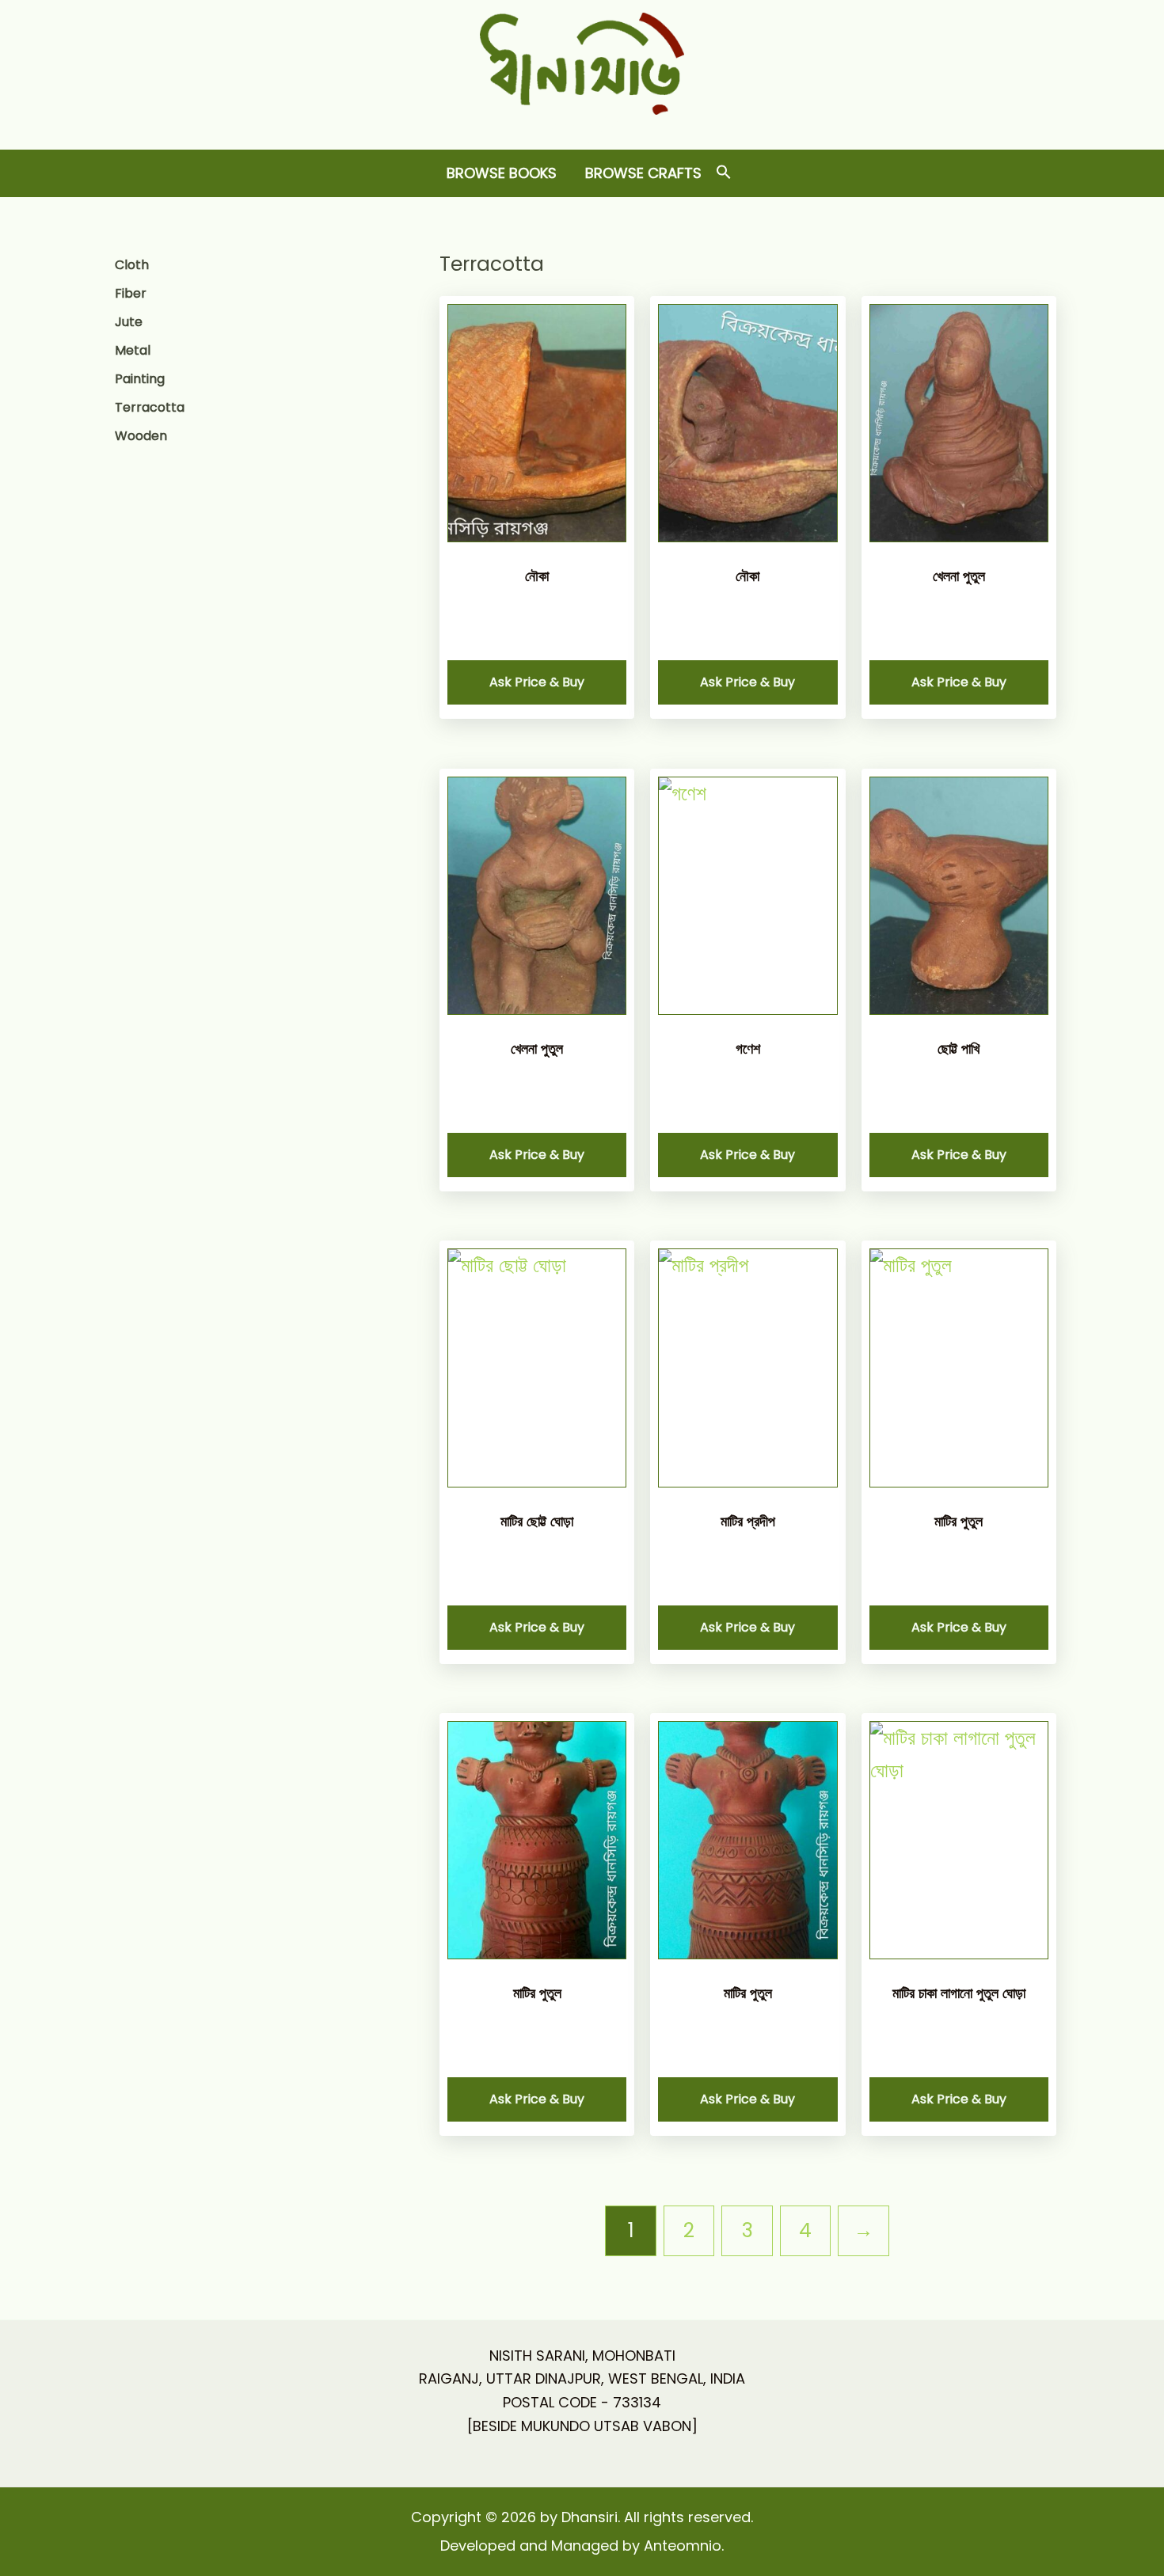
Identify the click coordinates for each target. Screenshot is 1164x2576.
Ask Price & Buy (537, 682)
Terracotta (150, 407)
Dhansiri (582, 127)
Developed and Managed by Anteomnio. (582, 2546)
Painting (140, 379)
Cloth (132, 265)
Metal (133, 350)
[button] (724, 173)
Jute (129, 322)
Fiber (131, 293)
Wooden (141, 436)
